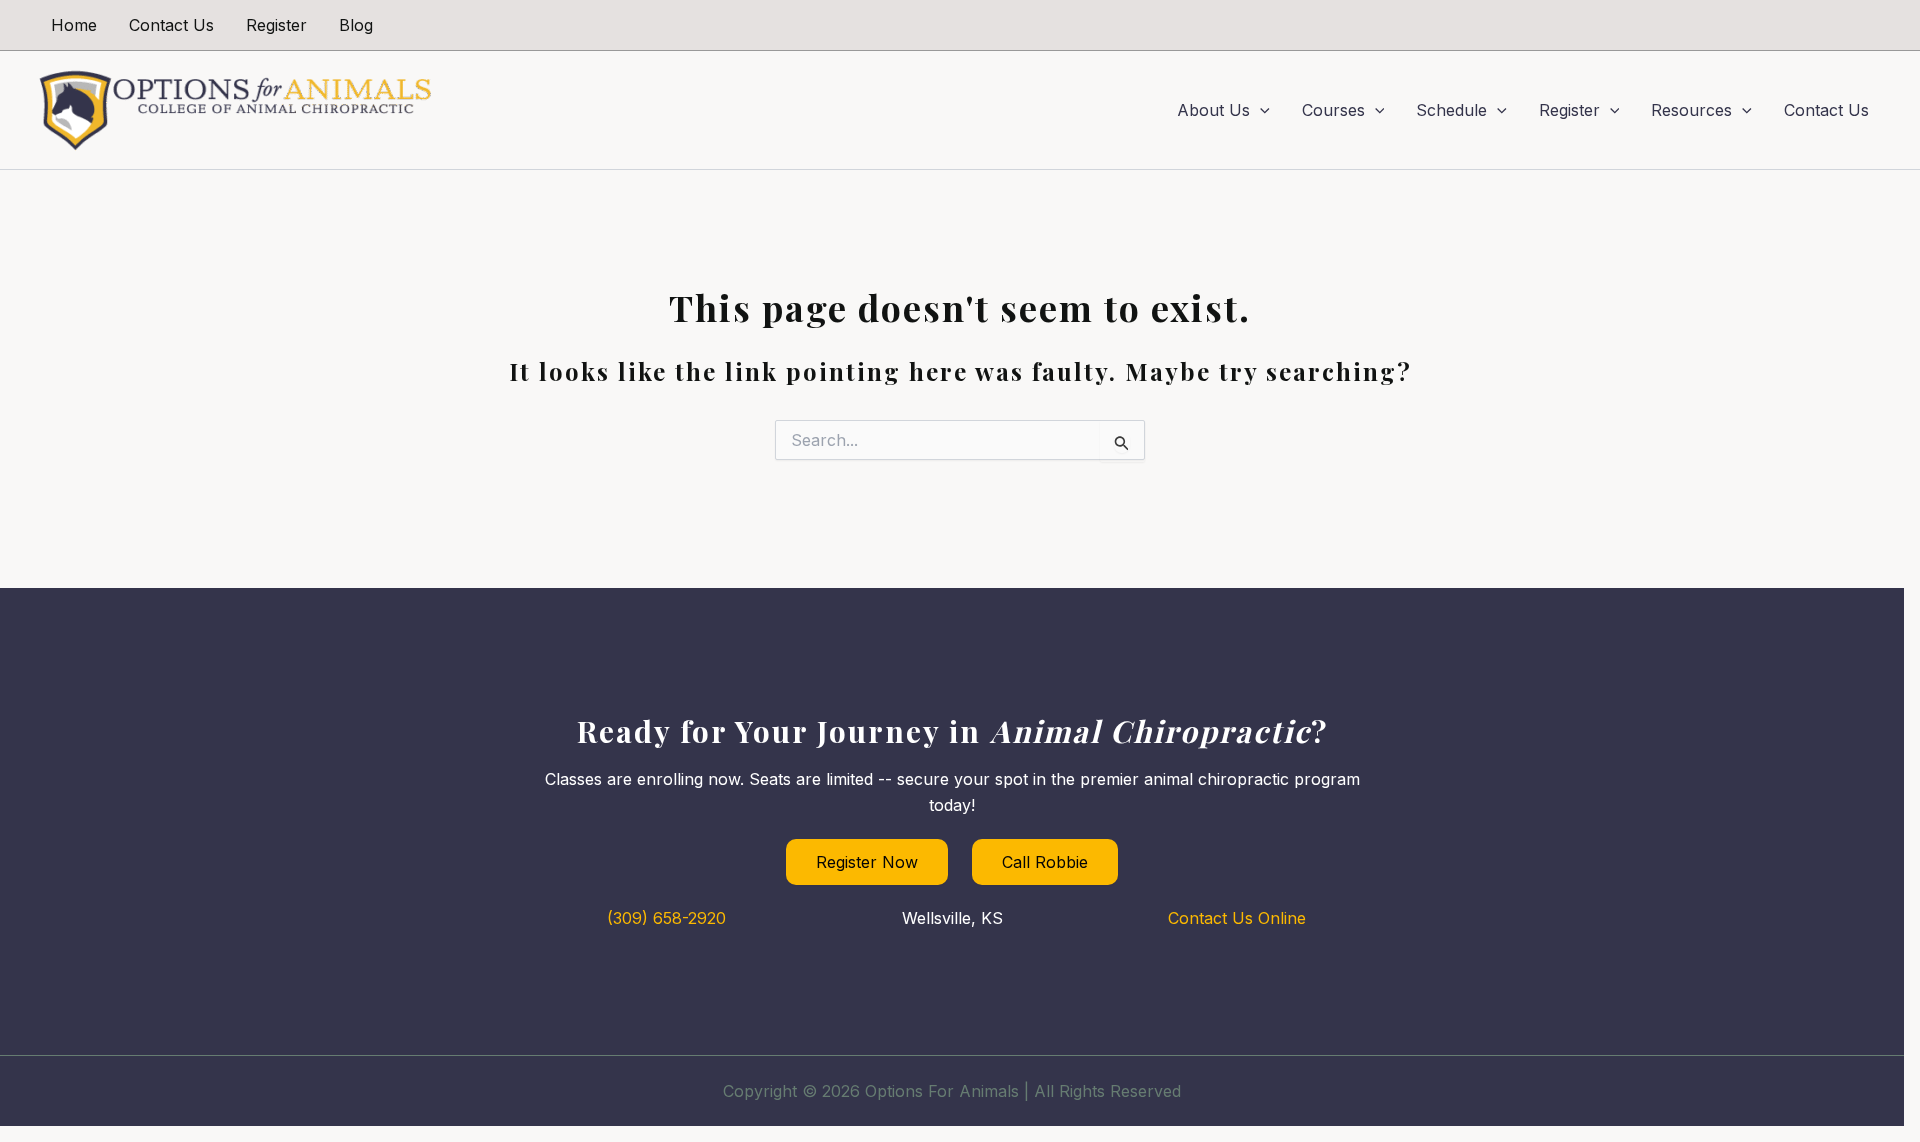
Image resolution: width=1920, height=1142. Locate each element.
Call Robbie (1045, 862)
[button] (1260, 110)
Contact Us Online (1237, 918)
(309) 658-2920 (666, 918)
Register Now (867, 862)
